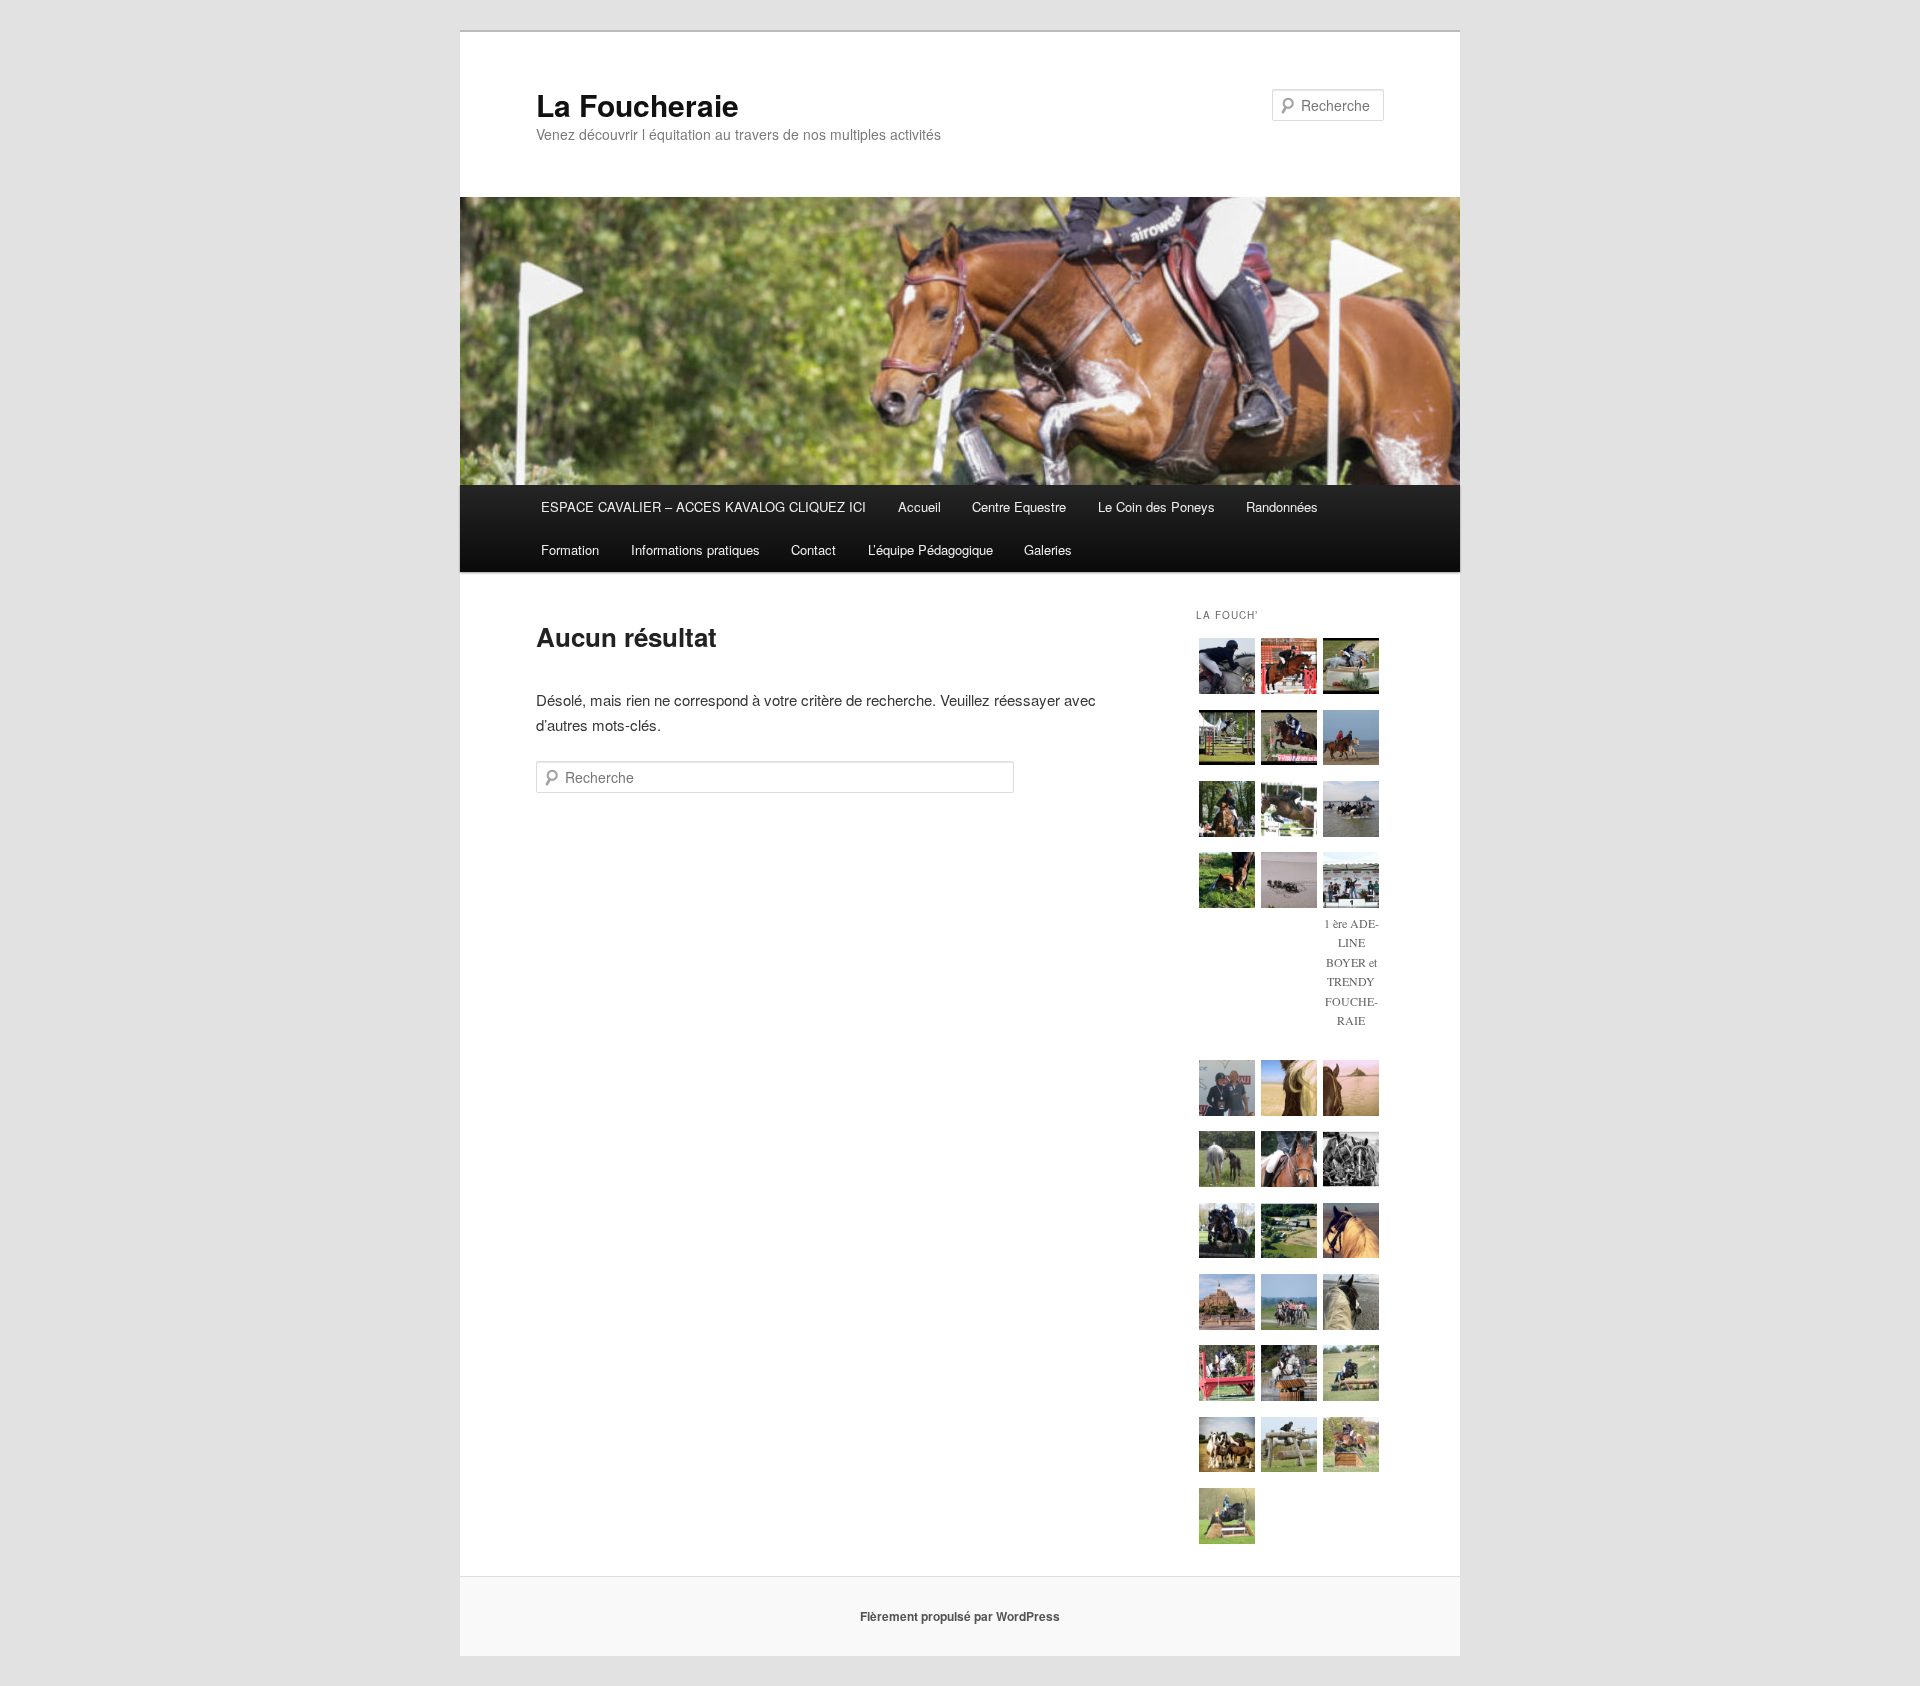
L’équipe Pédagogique (930, 549)
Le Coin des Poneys (1156, 506)
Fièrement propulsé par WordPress (960, 1616)
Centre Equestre (1019, 506)
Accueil (919, 506)
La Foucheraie (637, 104)
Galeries (1048, 549)
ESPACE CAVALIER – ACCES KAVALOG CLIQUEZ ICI (703, 506)
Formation (570, 549)
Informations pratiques (695, 549)
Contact (813, 549)
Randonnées (1282, 506)
